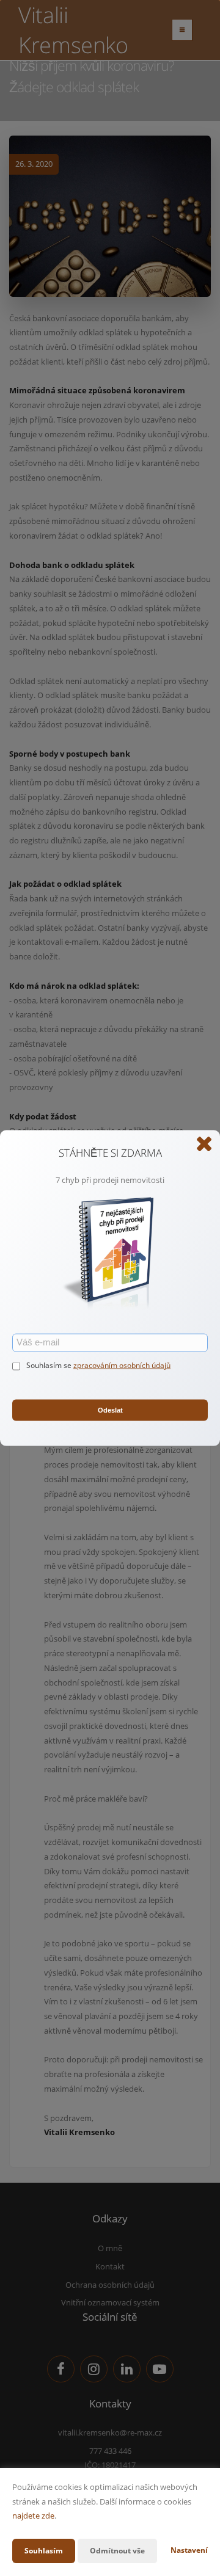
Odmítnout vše (117, 2551)
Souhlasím (44, 2551)
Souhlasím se (50, 1365)
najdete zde (33, 2516)
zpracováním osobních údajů (122, 1365)
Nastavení (189, 2550)
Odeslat (110, 1410)
